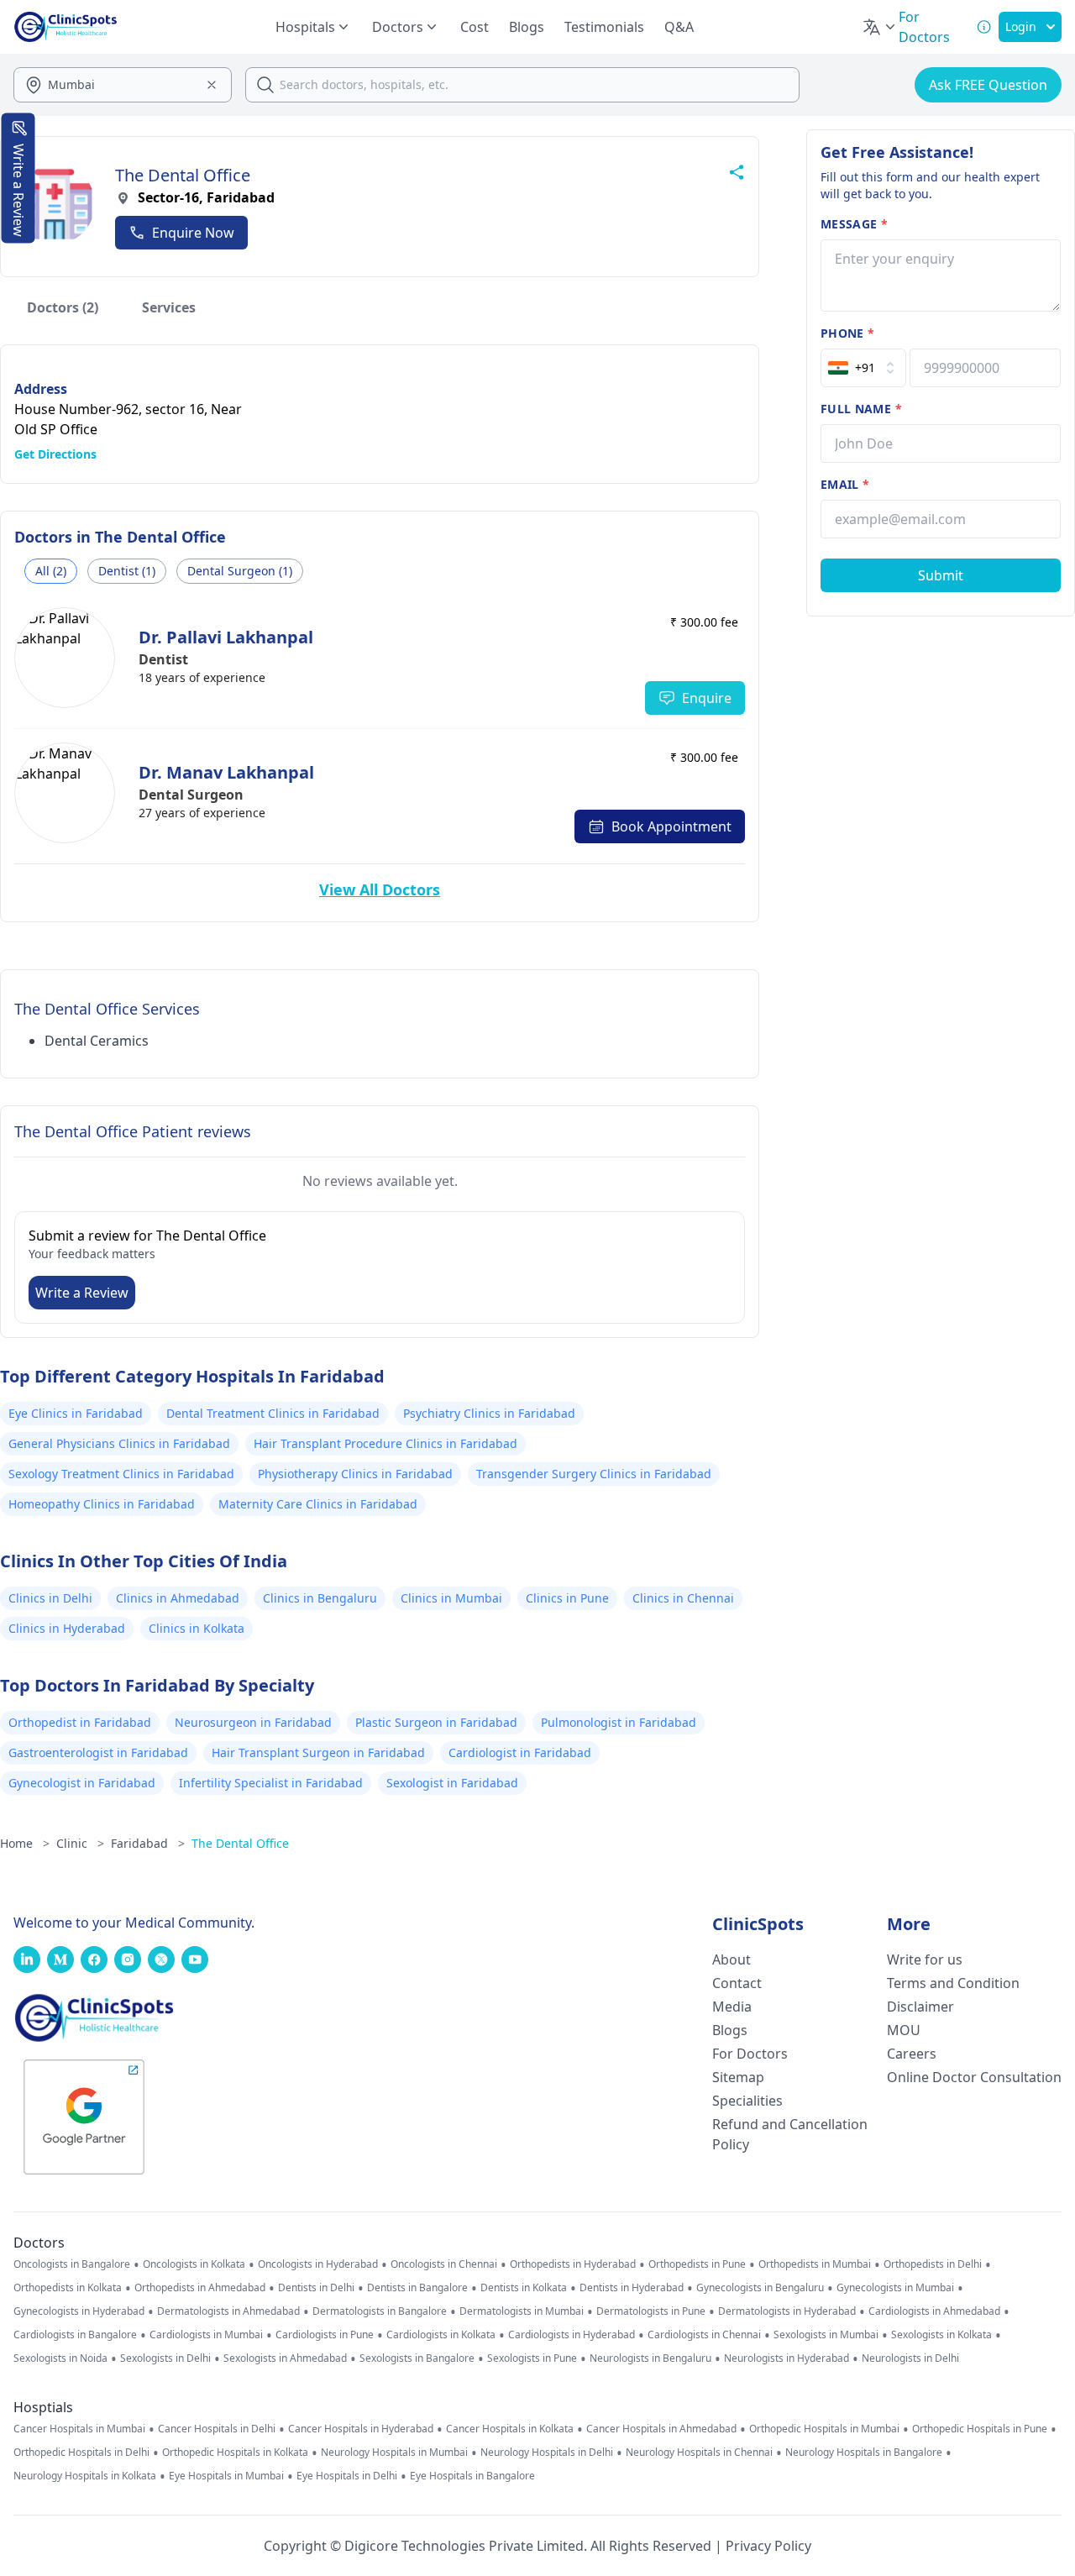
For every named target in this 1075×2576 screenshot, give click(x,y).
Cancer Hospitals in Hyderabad (361, 2429)
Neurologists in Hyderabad (787, 2358)
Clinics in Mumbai (451, 1598)
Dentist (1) (127, 571)
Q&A (679, 27)
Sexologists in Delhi (165, 2358)
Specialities (747, 2101)
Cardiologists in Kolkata (441, 2335)
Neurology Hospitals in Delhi (547, 2453)
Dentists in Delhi (316, 2288)
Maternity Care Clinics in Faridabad (318, 1504)
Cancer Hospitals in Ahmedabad (661, 2429)
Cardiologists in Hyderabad (572, 2335)
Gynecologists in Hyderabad (79, 2311)
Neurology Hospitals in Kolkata (85, 2476)
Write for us (925, 1960)
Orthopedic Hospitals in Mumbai (824, 2429)
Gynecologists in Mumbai (895, 2288)
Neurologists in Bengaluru (650, 2358)
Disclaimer (920, 2007)
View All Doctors (380, 889)
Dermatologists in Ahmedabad (228, 2311)
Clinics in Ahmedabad (178, 1598)
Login (1021, 26)
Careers (912, 2054)
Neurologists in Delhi (910, 2358)
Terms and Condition (953, 1983)
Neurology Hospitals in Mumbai (394, 2453)
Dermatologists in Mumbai (522, 2311)
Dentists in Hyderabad (632, 2288)
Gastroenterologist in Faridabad (98, 1752)
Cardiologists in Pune (325, 2335)
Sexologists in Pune (532, 2358)
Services (169, 307)
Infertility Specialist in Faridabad (271, 1783)
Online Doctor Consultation (974, 2077)
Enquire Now (193, 233)
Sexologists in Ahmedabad (285, 2358)
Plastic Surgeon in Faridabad (436, 1722)
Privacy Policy (768, 2546)
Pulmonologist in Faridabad (619, 1722)
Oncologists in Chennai (444, 2264)
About (732, 1960)
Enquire (707, 698)
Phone (847, 333)
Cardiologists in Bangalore (75, 2335)
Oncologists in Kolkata (194, 2264)
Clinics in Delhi (50, 1598)
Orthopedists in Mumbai (815, 2264)
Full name (861, 409)
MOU (904, 2030)
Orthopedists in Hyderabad (573, 2264)
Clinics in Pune (567, 1598)
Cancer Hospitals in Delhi (217, 2429)
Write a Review (82, 1293)
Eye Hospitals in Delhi (347, 2476)
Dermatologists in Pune (651, 2311)
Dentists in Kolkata (524, 2288)
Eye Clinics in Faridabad (76, 1413)
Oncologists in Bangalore (72, 2264)
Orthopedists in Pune (697, 2264)
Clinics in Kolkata (197, 1628)
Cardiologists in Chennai (704, 2335)
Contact (737, 1983)
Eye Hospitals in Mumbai (226, 2476)
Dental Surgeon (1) (240, 571)
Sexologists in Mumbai (826, 2335)
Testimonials (604, 27)
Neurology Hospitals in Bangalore (864, 2453)
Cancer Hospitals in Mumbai (79, 2429)
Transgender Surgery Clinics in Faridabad (594, 1474)
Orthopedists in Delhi (933, 2264)
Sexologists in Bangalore (417, 2358)
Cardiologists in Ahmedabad (934, 2311)
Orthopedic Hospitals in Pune (980, 2429)
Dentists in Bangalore (417, 2288)
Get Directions (55, 454)
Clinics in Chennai (683, 1598)
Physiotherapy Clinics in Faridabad (355, 1474)
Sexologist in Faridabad (452, 1783)
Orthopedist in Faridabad (80, 1722)
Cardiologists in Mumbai (206, 2335)
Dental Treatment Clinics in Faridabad (273, 1413)
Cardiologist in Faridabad (520, 1752)
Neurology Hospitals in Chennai (699, 2453)
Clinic (80, 1843)
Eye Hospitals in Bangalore (472, 2476)
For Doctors (750, 2054)
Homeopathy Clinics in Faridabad (102, 1504)
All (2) (51, 571)
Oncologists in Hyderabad (318, 2264)
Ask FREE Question (988, 85)
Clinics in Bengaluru (320, 1598)
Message (854, 224)
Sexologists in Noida (60, 2358)
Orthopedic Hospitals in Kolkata (235, 2453)
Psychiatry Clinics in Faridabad (489, 1413)
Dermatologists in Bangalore (380, 2311)
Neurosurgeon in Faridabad (253, 1722)
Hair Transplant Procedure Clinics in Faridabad (385, 1443)
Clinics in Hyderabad (67, 1628)
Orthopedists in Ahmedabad (200, 2288)
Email (845, 484)
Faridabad (148, 1843)
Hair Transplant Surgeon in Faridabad (318, 1752)
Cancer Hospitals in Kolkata (510, 2429)
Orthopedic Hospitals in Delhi (81, 2453)
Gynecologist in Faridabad (82, 1783)
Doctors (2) (63, 307)
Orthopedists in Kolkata (68, 2288)
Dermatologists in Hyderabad (787, 2311)
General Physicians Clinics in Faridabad (119, 1443)
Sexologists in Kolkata (941, 2335)
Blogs (527, 27)
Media (732, 2007)
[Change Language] (880, 27)
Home (25, 1843)
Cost (475, 27)
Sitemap (738, 2077)
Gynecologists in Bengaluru (760, 2288)
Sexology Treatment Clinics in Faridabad (121, 1474)
